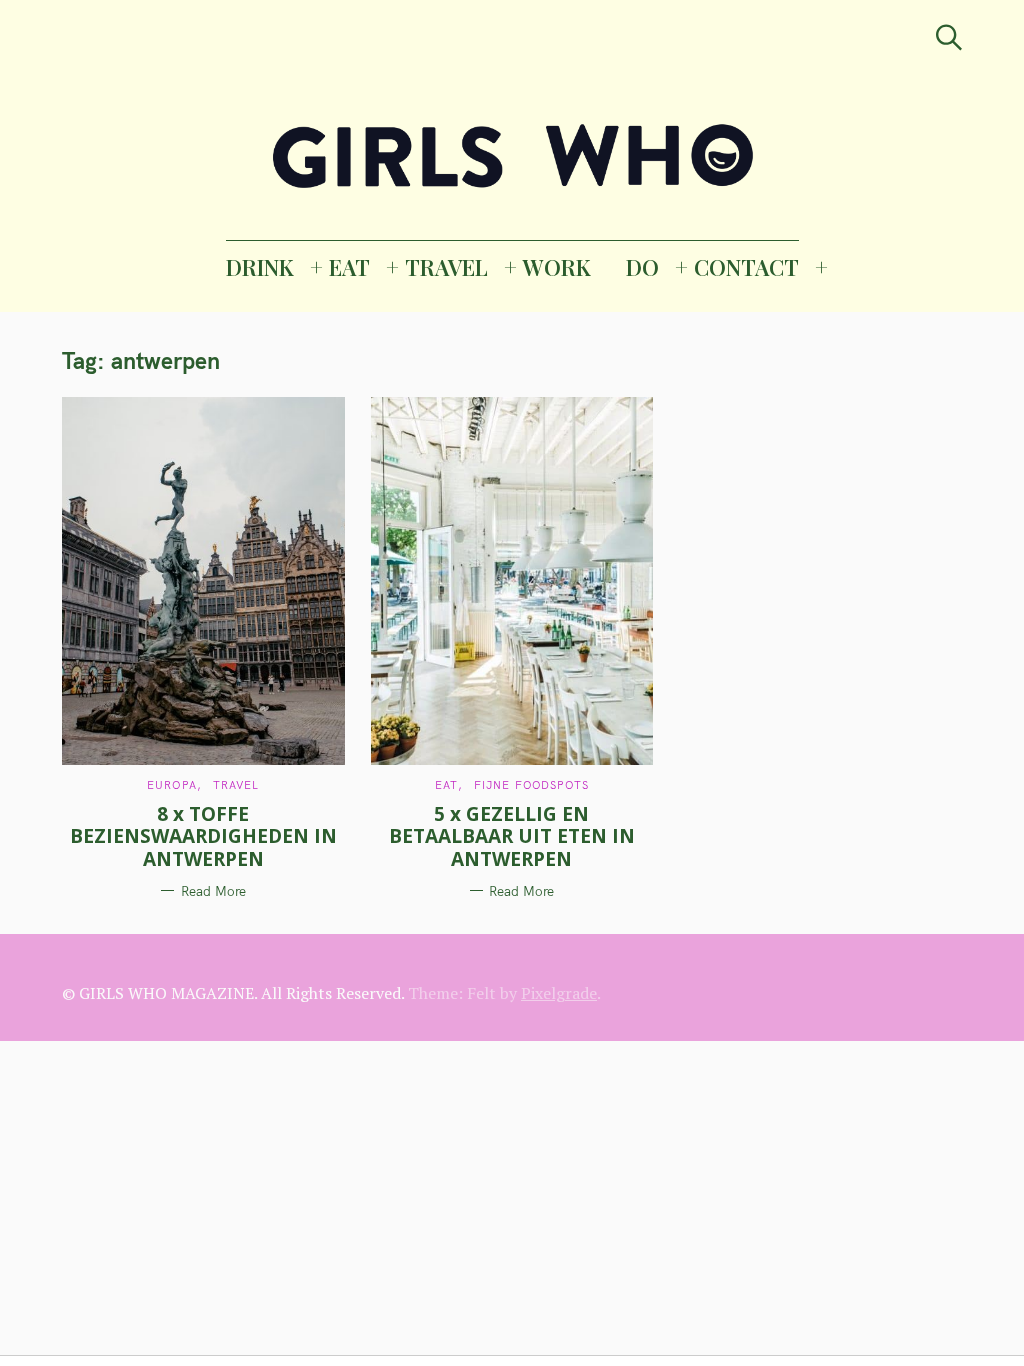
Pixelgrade (559, 993)
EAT (349, 267)
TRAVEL (446, 267)
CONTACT (746, 267)
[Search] (949, 37)
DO (642, 267)
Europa (172, 785)
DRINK (260, 267)
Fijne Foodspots (532, 785)
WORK (557, 267)
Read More (213, 891)
